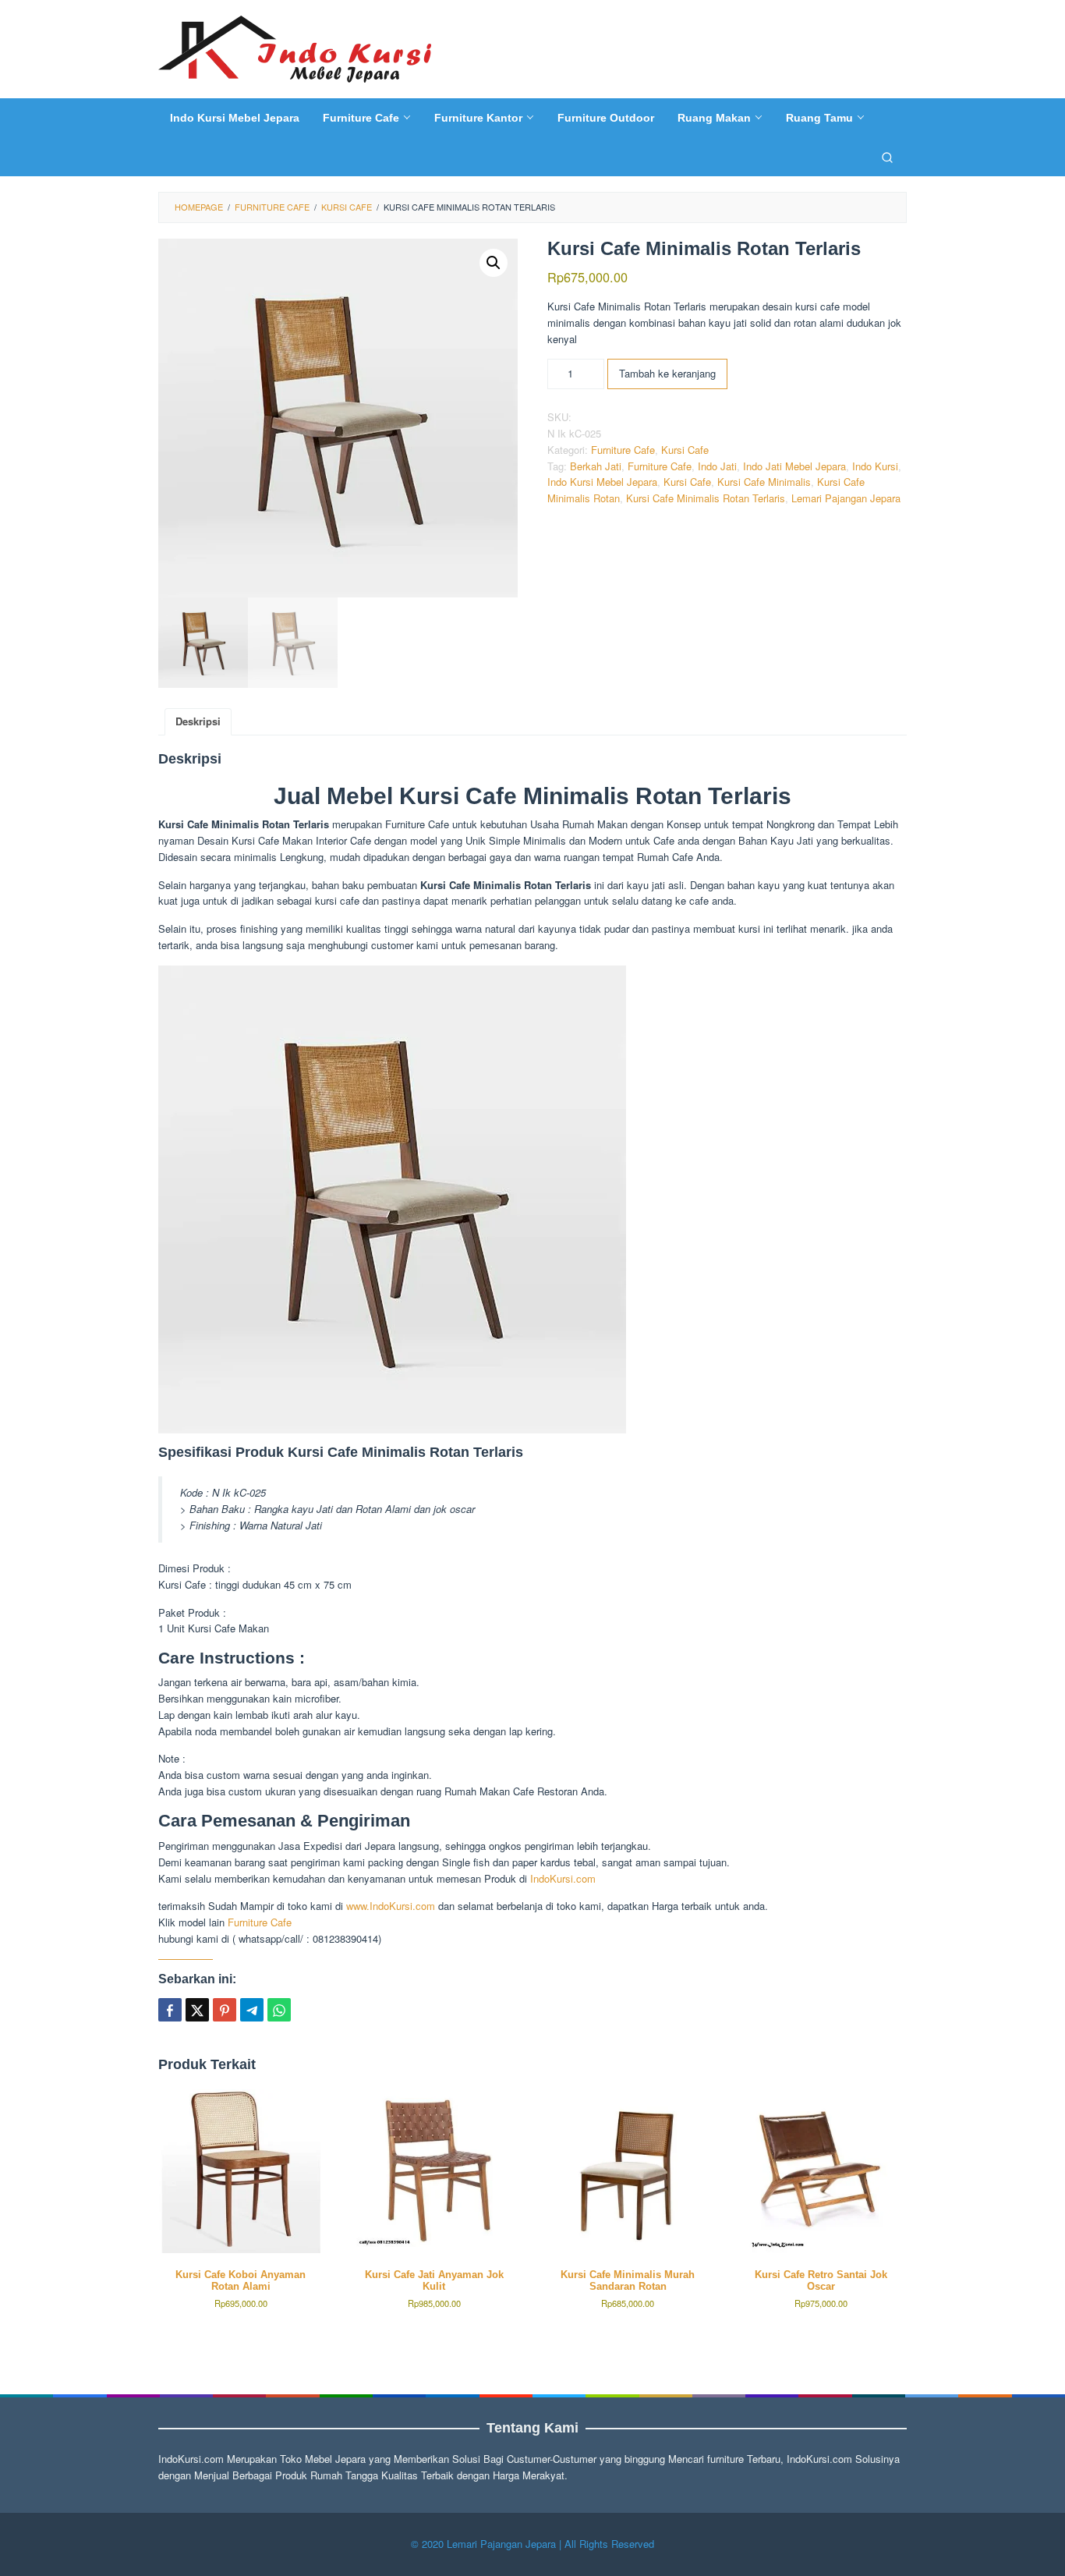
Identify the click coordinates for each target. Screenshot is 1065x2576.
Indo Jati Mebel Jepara (794, 466)
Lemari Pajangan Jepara (846, 498)
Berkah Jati (596, 466)
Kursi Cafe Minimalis (764, 482)
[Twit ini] (197, 2010)
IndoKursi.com (563, 1878)
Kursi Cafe (685, 450)
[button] (494, 263)
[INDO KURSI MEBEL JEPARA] (295, 47)
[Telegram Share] (252, 2010)
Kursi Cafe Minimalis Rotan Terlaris (706, 498)
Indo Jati (717, 466)
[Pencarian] (887, 157)
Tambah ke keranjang (667, 373)
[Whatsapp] (279, 2010)
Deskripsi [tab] (198, 721)
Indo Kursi (875, 466)
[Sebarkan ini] (170, 2010)
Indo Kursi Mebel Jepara (602, 482)
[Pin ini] (225, 2010)
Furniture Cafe (623, 450)
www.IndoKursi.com (389, 1906)
